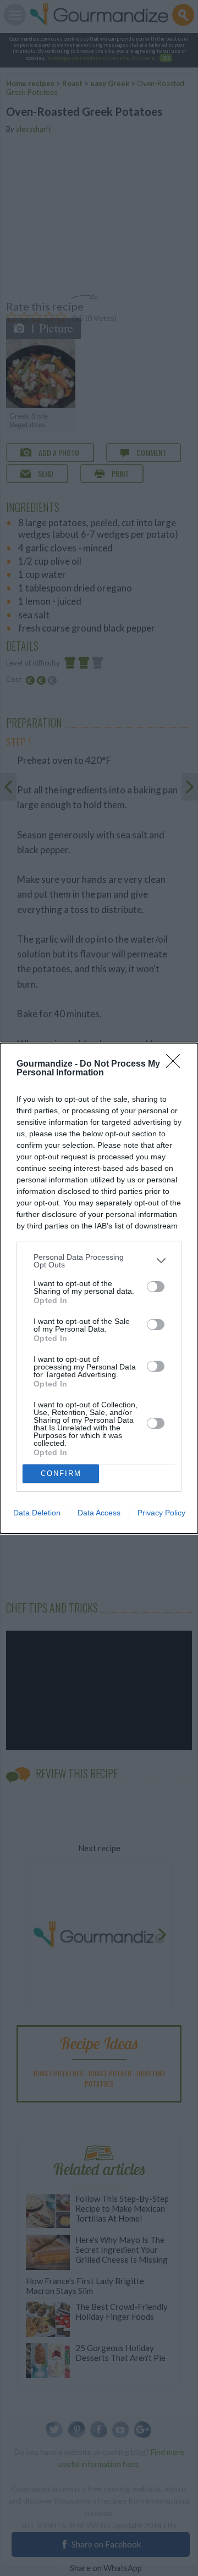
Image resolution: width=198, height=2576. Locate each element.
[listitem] (99, 1261)
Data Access (99, 1513)
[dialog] (99, 1288)
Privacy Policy (161, 1513)
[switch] (156, 1287)
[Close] (177, 1064)
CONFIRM (61, 1473)
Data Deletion (37, 1513)
